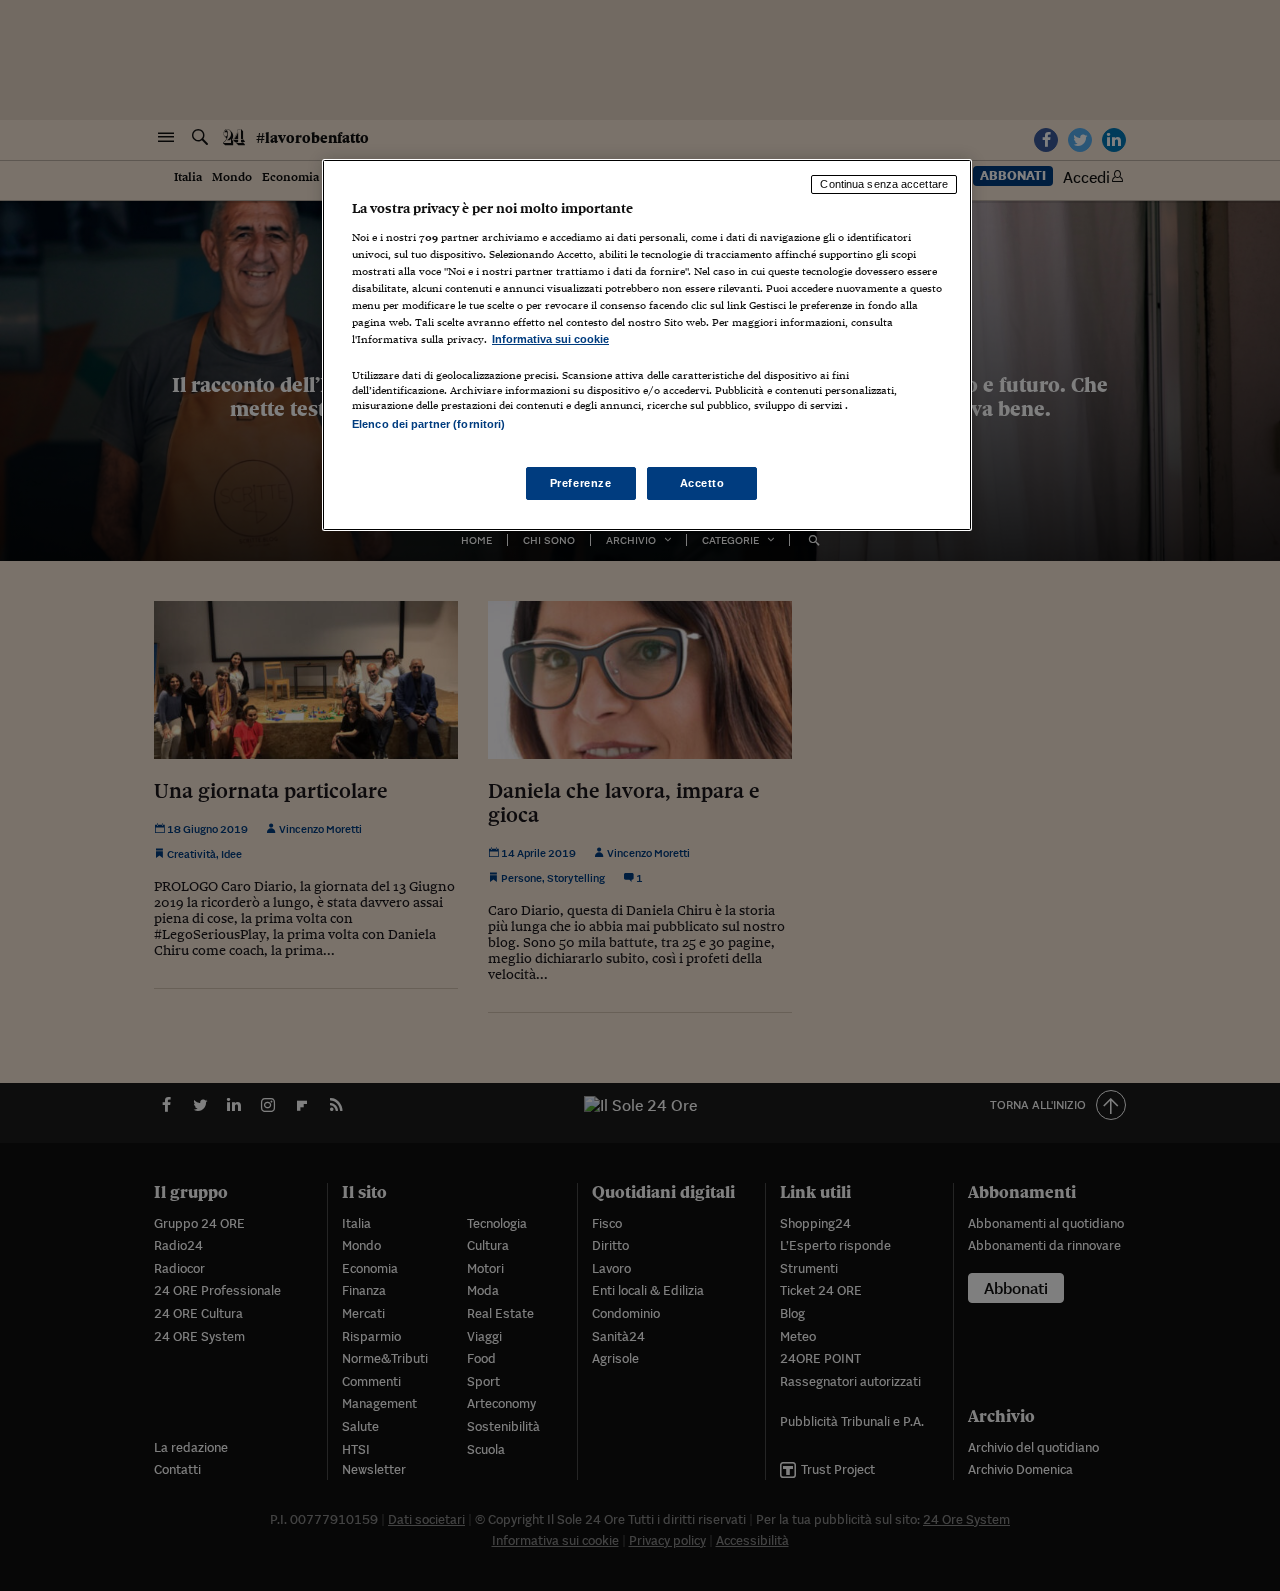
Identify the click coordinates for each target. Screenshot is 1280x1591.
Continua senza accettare (884, 184)
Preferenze (581, 483)
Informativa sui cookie (550, 339)
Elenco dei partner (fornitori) (428, 424)
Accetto (702, 483)
